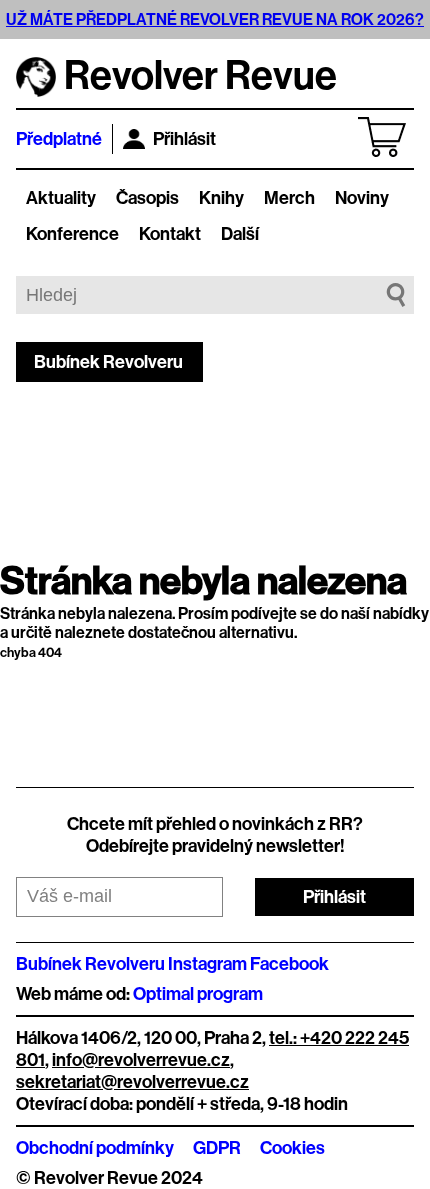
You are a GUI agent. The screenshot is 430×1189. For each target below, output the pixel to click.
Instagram (207, 964)
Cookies (292, 1148)
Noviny (362, 198)
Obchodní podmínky (95, 1148)
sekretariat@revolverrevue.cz (132, 1082)
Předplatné (59, 139)
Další (240, 234)
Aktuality (61, 198)
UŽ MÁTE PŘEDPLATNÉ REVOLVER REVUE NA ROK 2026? (215, 19)
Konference (72, 234)
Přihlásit (184, 139)
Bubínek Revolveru (108, 362)
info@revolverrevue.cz (141, 1060)
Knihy (221, 198)
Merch (289, 198)
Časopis (147, 198)
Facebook (289, 964)
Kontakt (170, 234)
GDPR (217, 1148)
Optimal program (198, 994)
